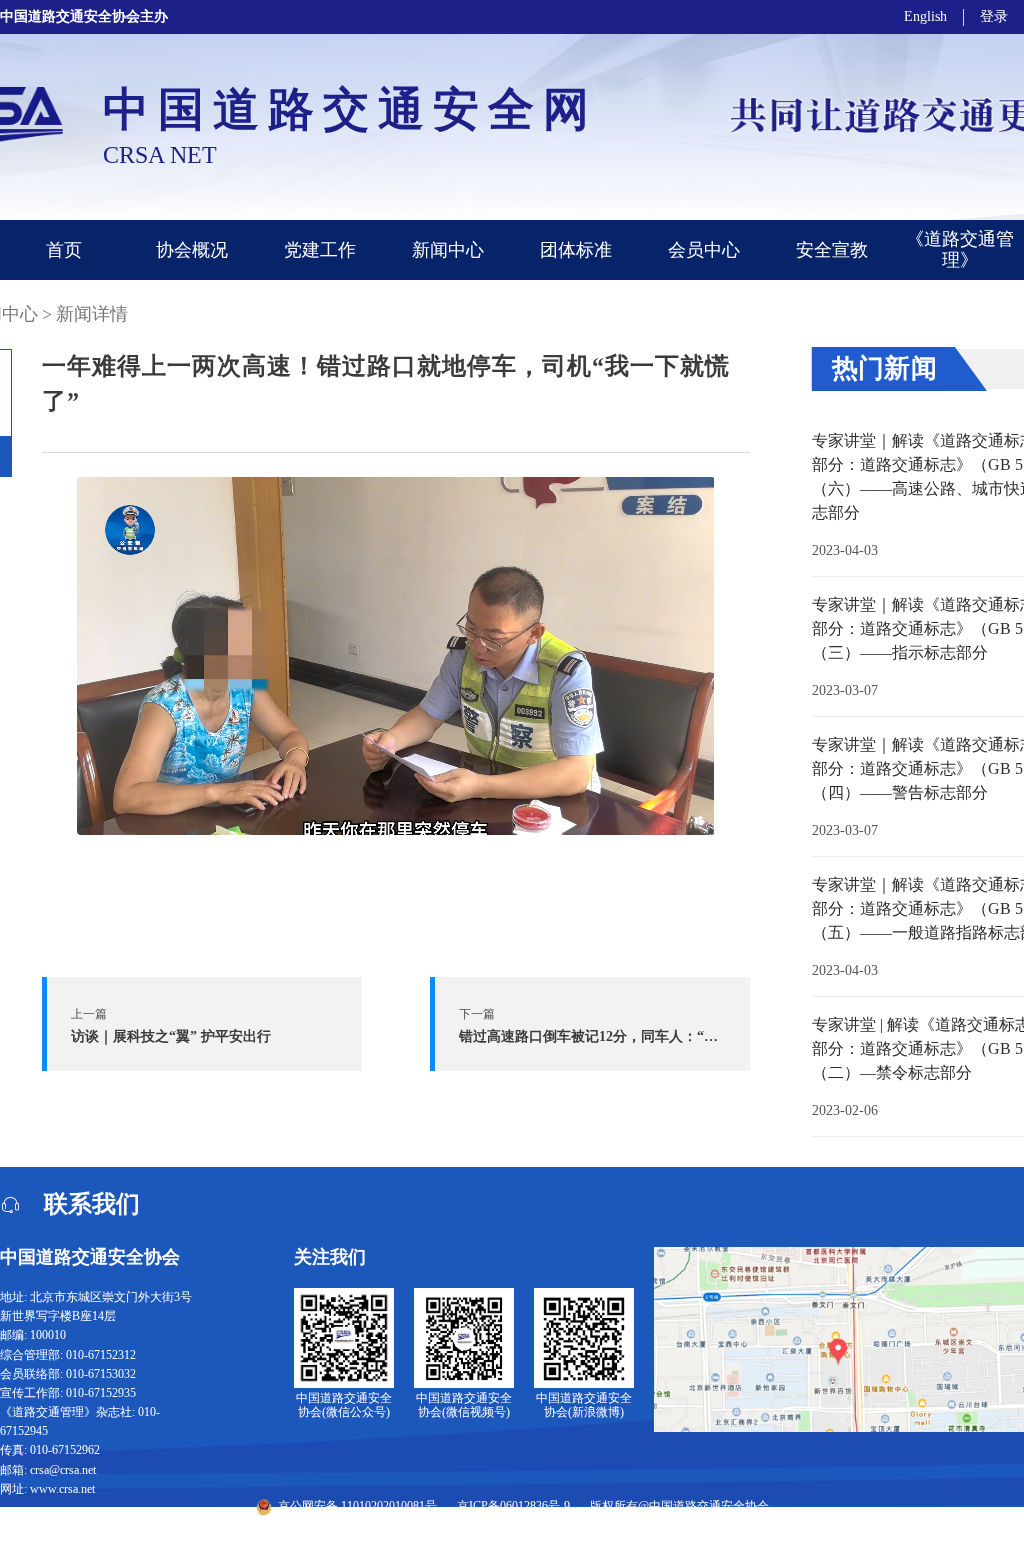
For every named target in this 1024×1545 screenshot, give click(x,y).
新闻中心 (448, 250)
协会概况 (192, 250)
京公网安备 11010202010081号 (357, 1506)
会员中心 (704, 250)
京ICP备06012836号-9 (513, 1506)
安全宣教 (832, 250)
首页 (64, 250)
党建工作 (320, 250)
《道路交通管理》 (960, 249)
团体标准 (576, 250)
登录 (994, 16)
